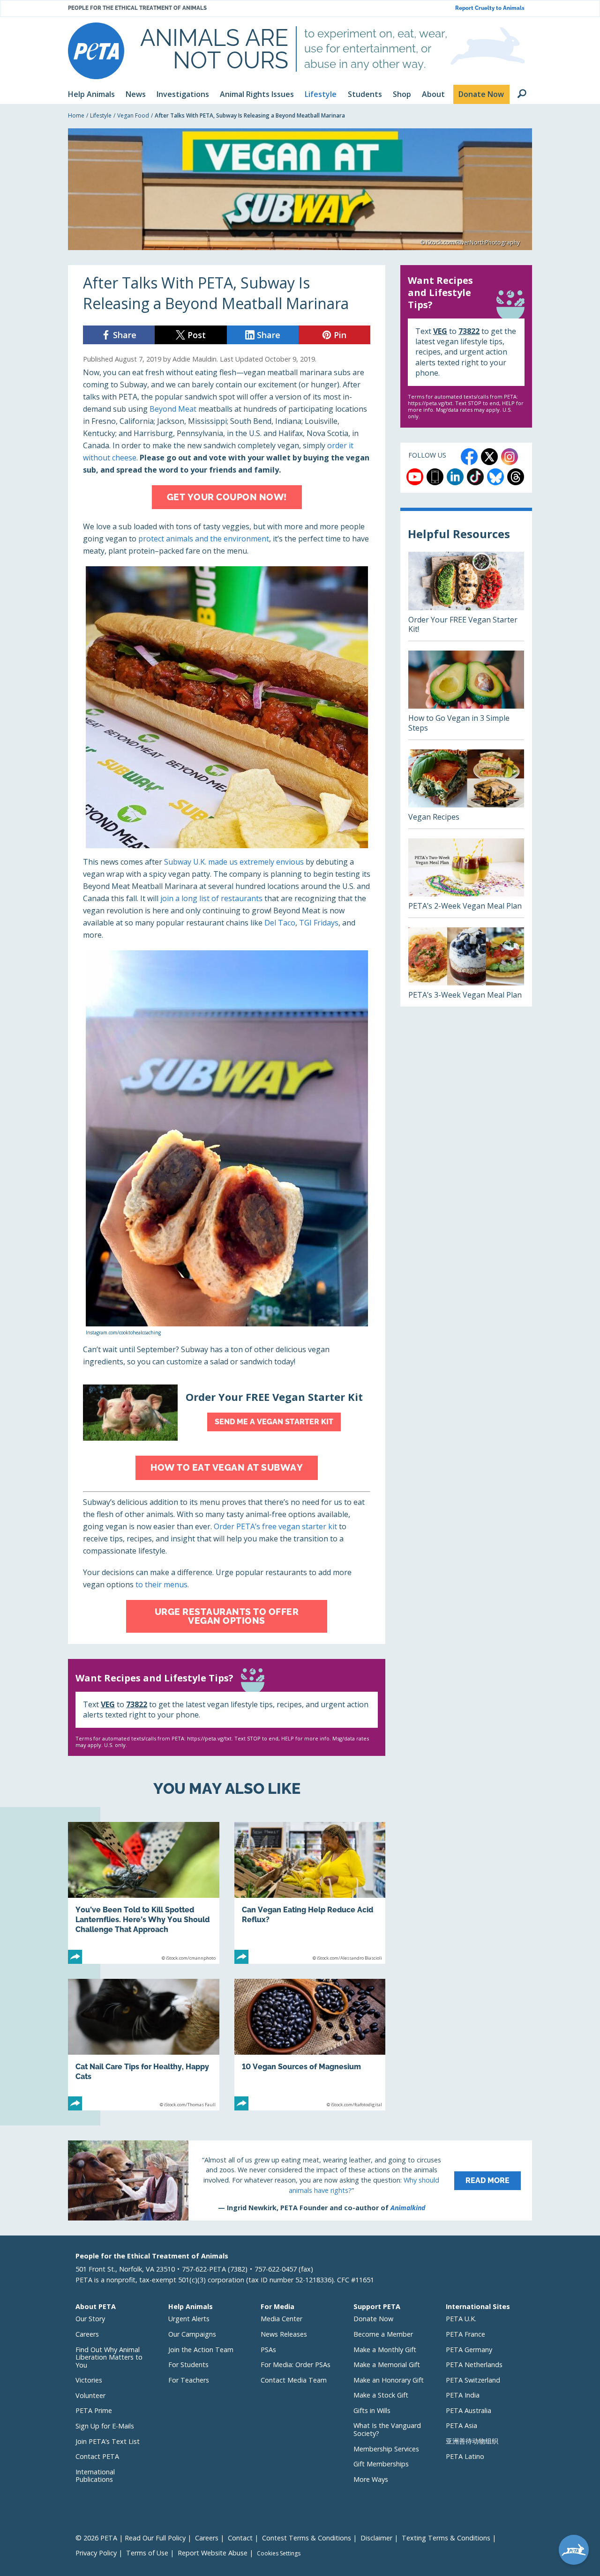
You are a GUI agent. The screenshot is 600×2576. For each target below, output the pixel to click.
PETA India (463, 2395)
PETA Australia (469, 2410)
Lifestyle (101, 115)
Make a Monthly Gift (385, 2350)
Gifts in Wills (372, 2410)
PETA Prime (94, 2410)
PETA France (465, 2334)
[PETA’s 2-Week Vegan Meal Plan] (466, 878)
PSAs (268, 2350)
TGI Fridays (319, 923)
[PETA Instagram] (510, 457)
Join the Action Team (201, 2350)
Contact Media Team (294, 2380)
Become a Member (383, 2334)
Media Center (281, 2319)
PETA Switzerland (473, 2380)
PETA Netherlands (474, 2365)
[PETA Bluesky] (495, 477)
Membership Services (386, 2449)
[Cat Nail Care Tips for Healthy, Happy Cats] (144, 2045)
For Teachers (189, 2380)
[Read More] (300, 2180)
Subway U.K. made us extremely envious (234, 862)
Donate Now (373, 2319)
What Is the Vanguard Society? (387, 2429)
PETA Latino (465, 2456)
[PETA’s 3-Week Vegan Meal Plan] (466, 967)
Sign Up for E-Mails (105, 2426)
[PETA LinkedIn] (455, 477)
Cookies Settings (279, 2554)
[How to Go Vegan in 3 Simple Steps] (466, 695)
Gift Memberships (381, 2464)
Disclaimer (376, 2538)
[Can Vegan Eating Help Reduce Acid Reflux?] (310, 1893)
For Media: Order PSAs (296, 2365)
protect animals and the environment (204, 539)
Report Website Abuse (213, 2553)
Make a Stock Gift (381, 2395)
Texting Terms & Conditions (446, 2538)
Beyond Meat (173, 409)
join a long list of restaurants (211, 898)
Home (76, 115)
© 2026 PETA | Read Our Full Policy (131, 2538)
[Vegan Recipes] (466, 789)
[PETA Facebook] (469, 457)
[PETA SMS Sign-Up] (435, 477)
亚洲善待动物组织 (472, 2441)
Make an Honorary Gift (389, 2380)
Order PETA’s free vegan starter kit (275, 1526)
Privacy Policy (96, 2553)
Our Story (90, 2319)
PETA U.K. (461, 2319)
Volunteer (90, 2395)
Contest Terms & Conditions (307, 2538)
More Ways (371, 2479)
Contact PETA (97, 2456)
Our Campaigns (192, 2334)
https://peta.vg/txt (209, 1738)
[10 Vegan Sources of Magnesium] (310, 2045)
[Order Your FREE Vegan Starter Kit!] (466, 596)
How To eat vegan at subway (227, 1467)
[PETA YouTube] (415, 477)
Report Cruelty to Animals (490, 8)
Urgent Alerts (189, 2319)
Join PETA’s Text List (108, 2441)
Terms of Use (147, 2553)
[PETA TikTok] (475, 477)
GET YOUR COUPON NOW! (227, 497)
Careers (87, 2334)
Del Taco (280, 923)
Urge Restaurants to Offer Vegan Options (227, 1616)
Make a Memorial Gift (387, 2365)
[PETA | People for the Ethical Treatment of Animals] (96, 51)
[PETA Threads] (516, 477)
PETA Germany (469, 2350)
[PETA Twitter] (489, 457)
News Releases (284, 2334)
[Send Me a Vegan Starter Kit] (227, 1413)
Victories (89, 2380)
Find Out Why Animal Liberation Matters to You (109, 2357)
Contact (240, 2538)
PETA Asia (461, 2425)
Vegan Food (133, 115)
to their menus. (162, 1584)
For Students (188, 2365)
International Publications (95, 2476)
